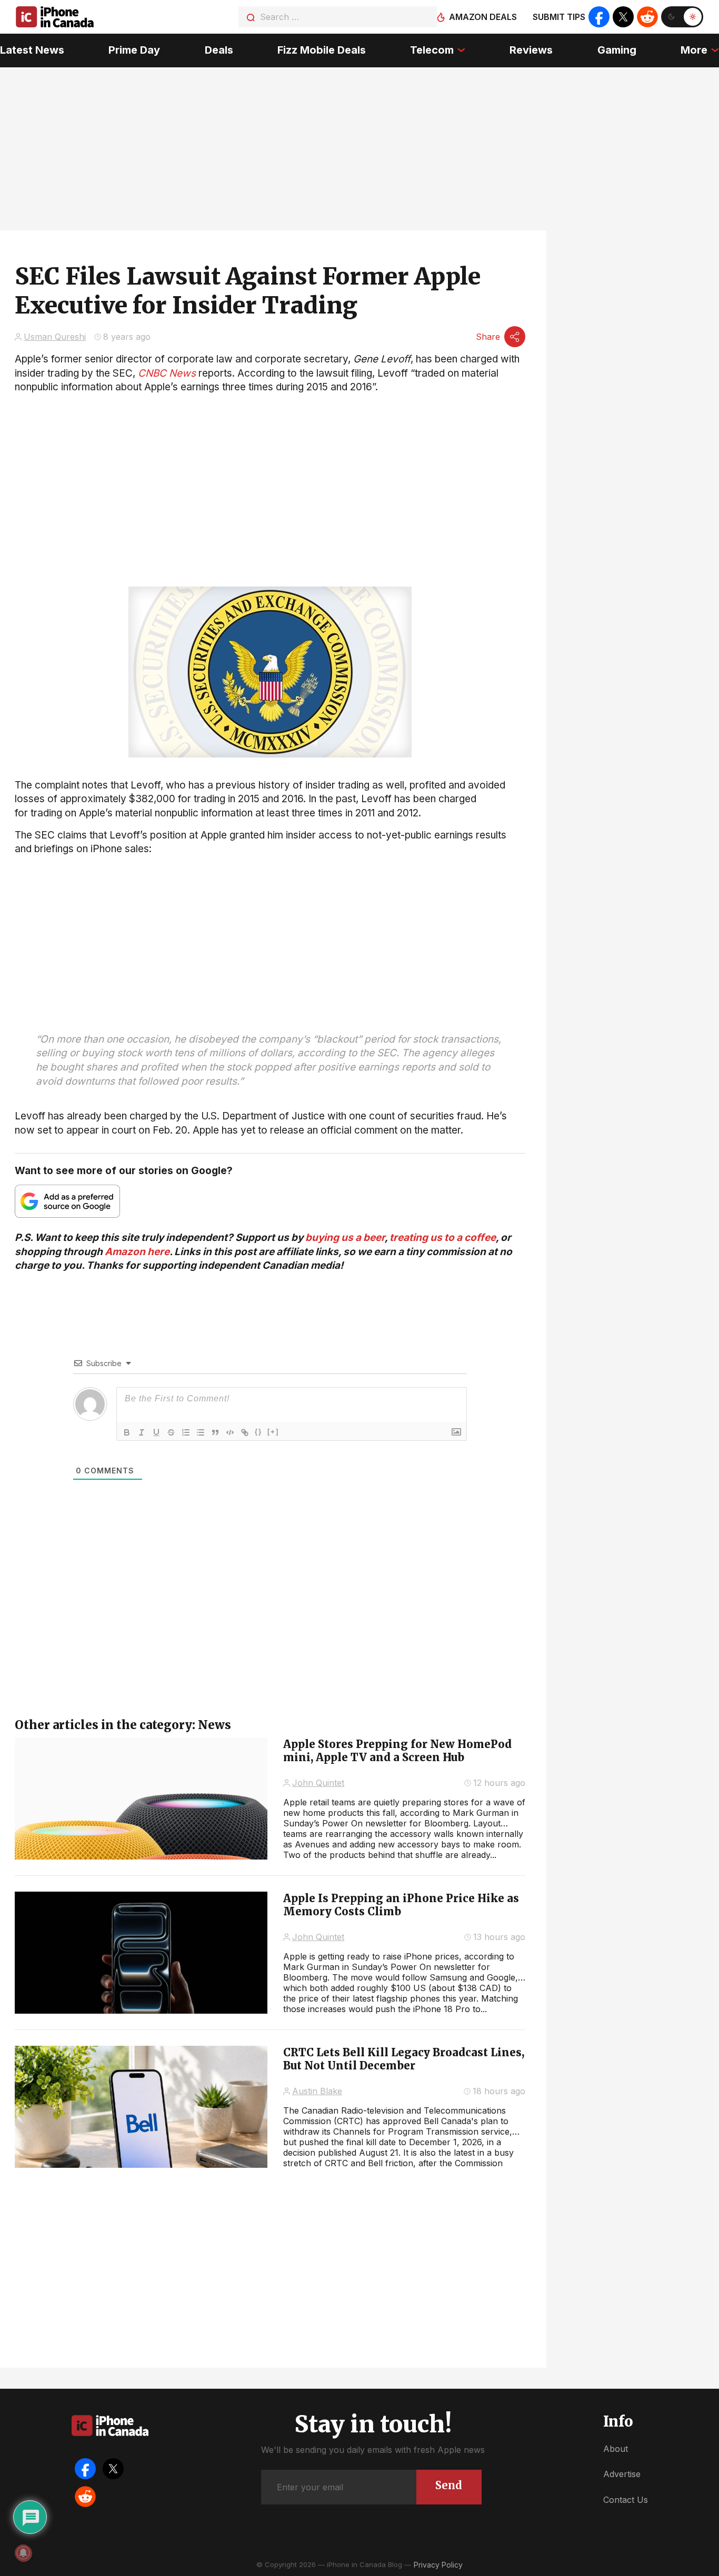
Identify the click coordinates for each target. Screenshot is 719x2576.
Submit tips (559, 17)
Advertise (622, 2474)
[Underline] (156, 1432)
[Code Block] (230, 1432)
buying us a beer (345, 1238)
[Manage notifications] (23, 2553)
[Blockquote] (215, 1432)
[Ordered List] (186, 1432)
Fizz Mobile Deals (322, 50)
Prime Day (134, 50)
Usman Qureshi (55, 337)
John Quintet (318, 1783)
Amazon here (137, 1252)
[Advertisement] (270, 930)
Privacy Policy (438, 2565)
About (616, 2449)
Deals (219, 50)
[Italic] (142, 1432)
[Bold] (127, 1432)
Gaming (617, 50)
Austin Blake (317, 2091)
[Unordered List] (201, 1432)
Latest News (32, 50)
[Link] (245, 1432)
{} (258, 1432)
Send (449, 2485)
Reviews (531, 50)
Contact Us (626, 2500)
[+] (273, 1432)
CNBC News (167, 373)
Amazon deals (483, 17)
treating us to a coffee (443, 1238)
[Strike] (171, 1432)
